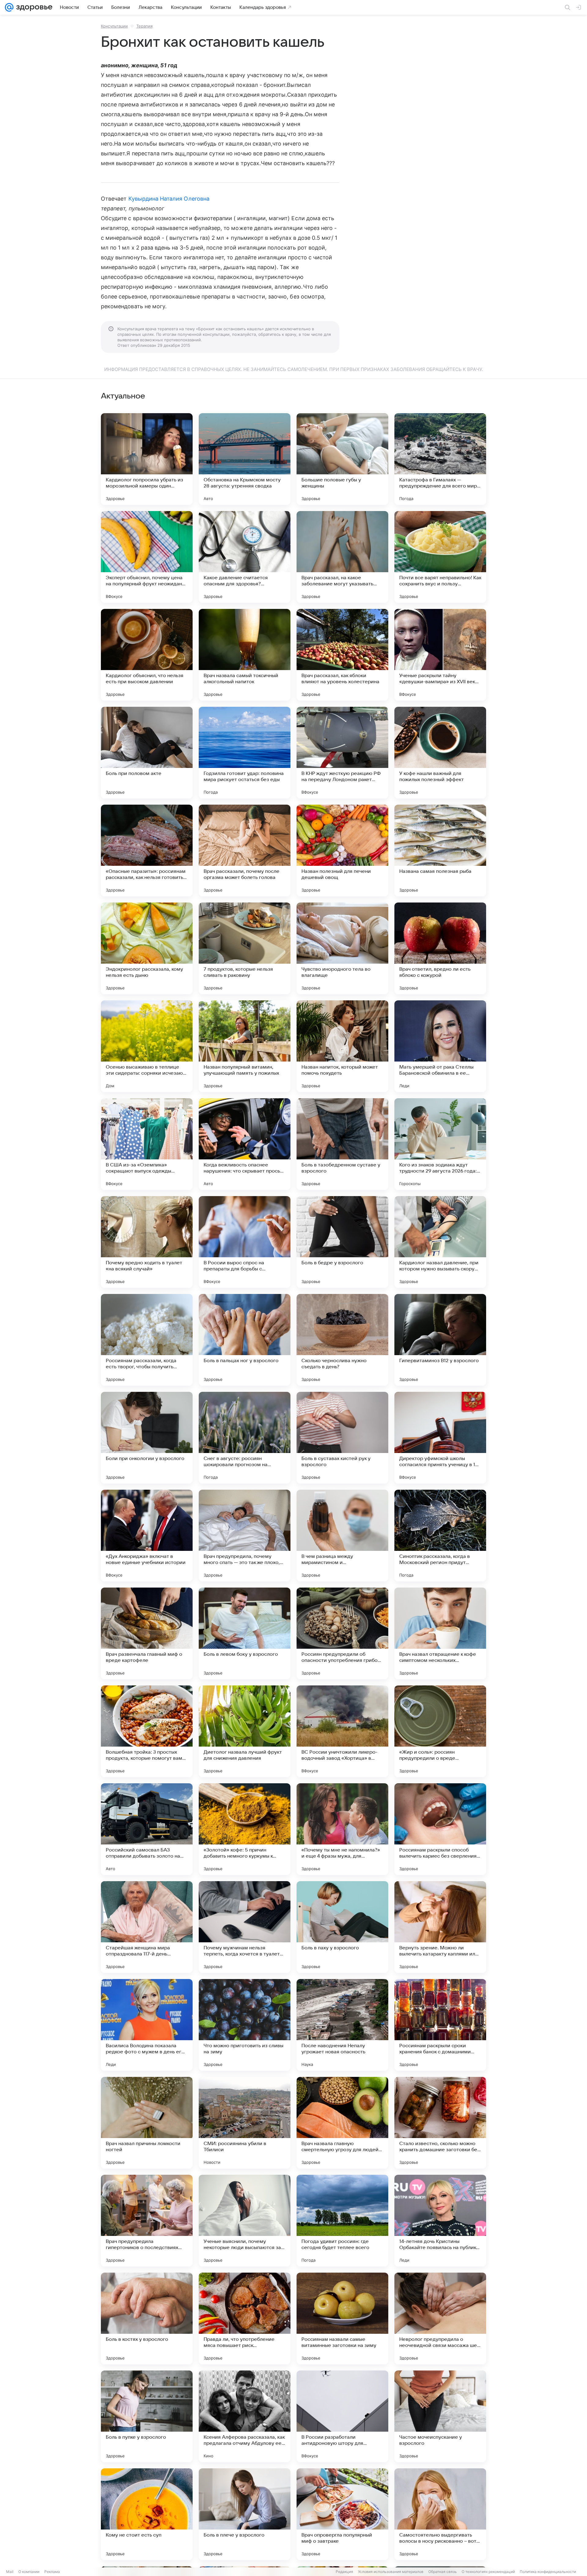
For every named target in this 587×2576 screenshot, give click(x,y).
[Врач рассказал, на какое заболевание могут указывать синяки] (342, 557)
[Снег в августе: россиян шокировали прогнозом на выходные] (245, 1438)
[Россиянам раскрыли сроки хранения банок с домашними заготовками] (440, 2025)
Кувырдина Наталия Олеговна (169, 199)
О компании (29, 2572)
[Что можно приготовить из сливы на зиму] (245, 2025)
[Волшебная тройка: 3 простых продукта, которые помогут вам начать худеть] (147, 1731)
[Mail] (9, 7)
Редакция (344, 2572)
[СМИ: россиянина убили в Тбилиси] (245, 2123)
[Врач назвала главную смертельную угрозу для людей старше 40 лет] (342, 2123)
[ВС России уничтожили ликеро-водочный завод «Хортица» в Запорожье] (342, 1731)
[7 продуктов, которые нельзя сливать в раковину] (245, 948)
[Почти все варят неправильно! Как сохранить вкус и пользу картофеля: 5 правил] (440, 557)
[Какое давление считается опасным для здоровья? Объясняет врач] (245, 557)
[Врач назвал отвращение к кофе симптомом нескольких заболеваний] (440, 1633)
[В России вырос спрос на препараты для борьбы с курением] (245, 1242)
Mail (10, 2572)
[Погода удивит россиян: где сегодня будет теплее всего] (342, 2221)
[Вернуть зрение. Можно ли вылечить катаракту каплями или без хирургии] (440, 1927)
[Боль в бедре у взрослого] (342, 1242)
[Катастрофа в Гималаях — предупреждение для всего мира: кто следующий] (440, 459)
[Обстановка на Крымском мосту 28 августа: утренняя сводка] (245, 459)
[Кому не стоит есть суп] (147, 2514)
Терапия (144, 26)
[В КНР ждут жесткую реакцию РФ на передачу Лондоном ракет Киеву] (342, 753)
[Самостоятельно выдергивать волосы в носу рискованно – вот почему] (440, 2514)
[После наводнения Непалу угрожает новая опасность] (342, 2025)
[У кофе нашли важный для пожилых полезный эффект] (440, 753)
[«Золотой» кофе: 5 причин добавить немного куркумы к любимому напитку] (245, 1829)
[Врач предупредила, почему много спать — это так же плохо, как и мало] (245, 1536)
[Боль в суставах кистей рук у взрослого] (342, 1438)
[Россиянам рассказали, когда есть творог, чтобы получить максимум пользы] (147, 1340)
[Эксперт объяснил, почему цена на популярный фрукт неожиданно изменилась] (147, 557)
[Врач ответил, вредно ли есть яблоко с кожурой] (440, 948)
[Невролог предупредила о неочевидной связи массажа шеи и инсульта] (440, 2318)
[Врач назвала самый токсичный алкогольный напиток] (245, 655)
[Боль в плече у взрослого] (245, 2514)
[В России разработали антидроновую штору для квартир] (342, 2416)
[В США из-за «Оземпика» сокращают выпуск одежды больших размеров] (147, 1144)
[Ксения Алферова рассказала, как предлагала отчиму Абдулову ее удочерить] (245, 2416)
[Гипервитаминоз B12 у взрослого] (440, 1340)
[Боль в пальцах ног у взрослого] (245, 1340)
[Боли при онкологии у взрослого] (147, 1438)
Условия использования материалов (391, 2572)
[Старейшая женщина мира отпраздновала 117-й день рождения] (147, 1927)
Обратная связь (443, 2572)
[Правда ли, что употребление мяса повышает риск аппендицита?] (245, 2318)
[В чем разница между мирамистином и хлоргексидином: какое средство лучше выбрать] (342, 1536)
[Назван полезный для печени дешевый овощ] (342, 851)
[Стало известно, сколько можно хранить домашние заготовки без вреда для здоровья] (440, 2123)
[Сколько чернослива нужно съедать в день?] (342, 1340)
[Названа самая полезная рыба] (440, 851)
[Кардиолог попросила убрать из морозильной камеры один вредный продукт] (147, 459)
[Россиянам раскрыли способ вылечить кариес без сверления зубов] (440, 1829)
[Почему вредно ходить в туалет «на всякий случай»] (147, 1242)
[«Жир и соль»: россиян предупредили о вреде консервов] (440, 1731)
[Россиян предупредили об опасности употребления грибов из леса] (342, 1633)
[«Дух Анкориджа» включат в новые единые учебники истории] (147, 1536)
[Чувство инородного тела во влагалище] (342, 948)
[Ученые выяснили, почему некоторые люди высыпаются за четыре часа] (245, 2221)
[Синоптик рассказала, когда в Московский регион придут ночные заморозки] (440, 1536)
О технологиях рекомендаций (488, 2572)
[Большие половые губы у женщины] (342, 459)
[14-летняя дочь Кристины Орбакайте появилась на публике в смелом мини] (440, 2221)
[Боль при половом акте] (147, 753)
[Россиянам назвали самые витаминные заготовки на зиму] (342, 2318)
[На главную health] (33, 7)
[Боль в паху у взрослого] (342, 1927)
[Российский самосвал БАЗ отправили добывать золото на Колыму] (147, 1829)
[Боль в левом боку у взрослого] (245, 1633)
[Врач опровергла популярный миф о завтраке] (342, 2514)
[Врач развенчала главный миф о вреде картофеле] (147, 1633)
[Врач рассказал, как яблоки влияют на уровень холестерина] (342, 655)
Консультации (114, 26)
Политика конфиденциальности (548, 2572)
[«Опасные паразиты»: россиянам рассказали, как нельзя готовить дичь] (147, 851)
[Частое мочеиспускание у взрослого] (440, 2416)
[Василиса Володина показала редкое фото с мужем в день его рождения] (147, 2025)
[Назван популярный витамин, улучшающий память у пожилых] (245, 1046)
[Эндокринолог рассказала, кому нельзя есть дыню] (147, 948)
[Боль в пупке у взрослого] (147, 2416)
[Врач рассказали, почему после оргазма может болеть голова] (245, 851)
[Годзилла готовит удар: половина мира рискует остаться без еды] (245, 753)
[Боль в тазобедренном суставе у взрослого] (342, 1144)
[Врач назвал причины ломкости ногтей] (147, 2123)
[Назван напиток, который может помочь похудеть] (342, 1046)
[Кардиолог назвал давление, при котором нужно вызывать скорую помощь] (440, 1242)
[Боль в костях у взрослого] (147, 2318)
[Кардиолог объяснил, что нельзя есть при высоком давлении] (147, 655)
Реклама (52, 2572)
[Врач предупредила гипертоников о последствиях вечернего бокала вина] (147, 2221)
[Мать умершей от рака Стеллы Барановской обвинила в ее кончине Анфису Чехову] (440, 1046)
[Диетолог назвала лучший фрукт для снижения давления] (245, 1731)
